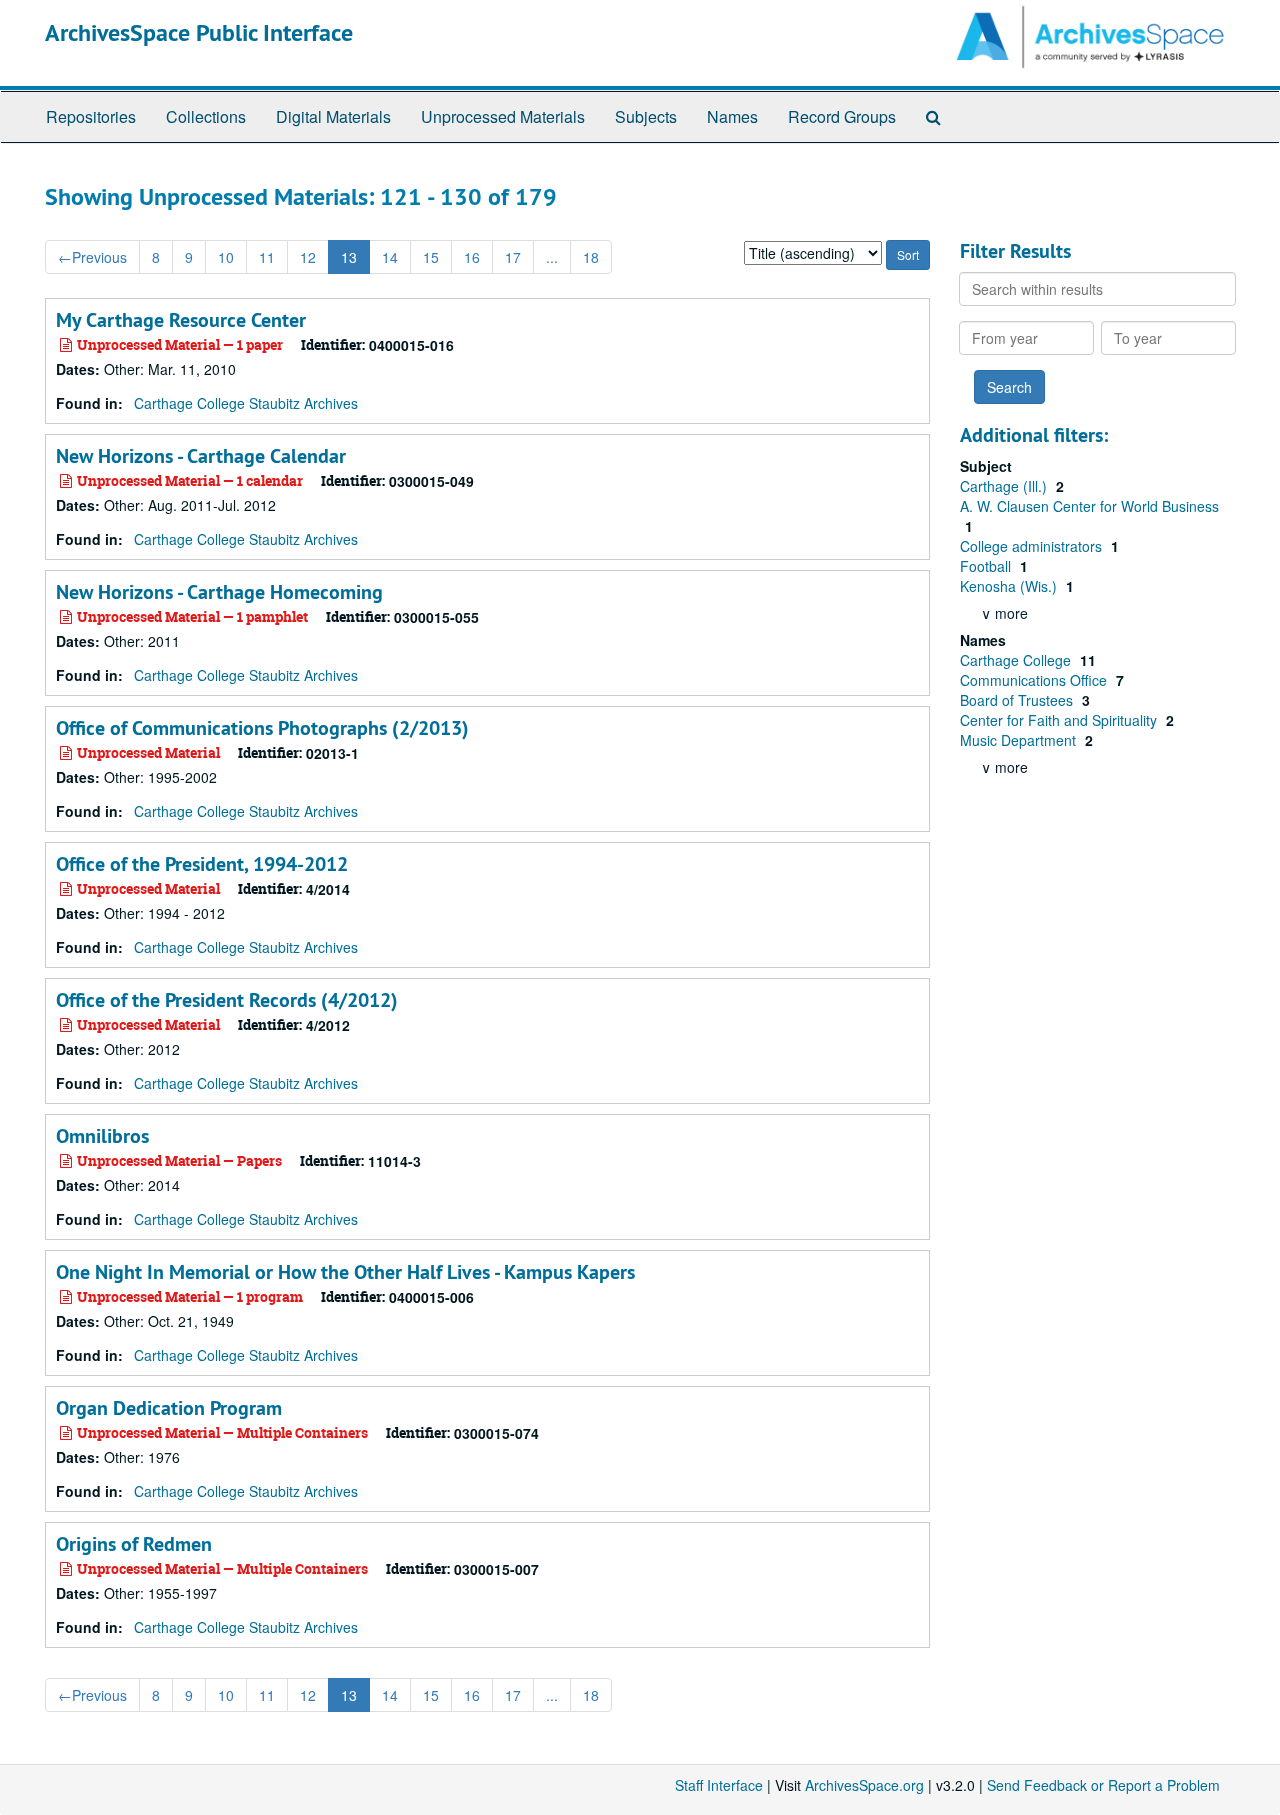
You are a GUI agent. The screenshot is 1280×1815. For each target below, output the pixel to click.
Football (987, 566)
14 (390, 257)
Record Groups (842, 116)
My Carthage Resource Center (181, 320)
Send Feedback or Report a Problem (1103, 1785)
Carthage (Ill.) (1005, 486)
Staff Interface (719, 1785)
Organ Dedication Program (169, 1408)
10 (226, 257)
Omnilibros (102, 1136)
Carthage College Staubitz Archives (246, 403)
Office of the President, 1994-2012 (202, 864)
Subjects (646, 116)
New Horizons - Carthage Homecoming (219, 592)
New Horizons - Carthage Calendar (201, 456)
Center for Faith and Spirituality (1060, 720)
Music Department (1020, 740)
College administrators (1033, 546)
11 (267, 257)
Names (732, 116)
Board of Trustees (1018, 700)
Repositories (91, 116)
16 (472, 257)
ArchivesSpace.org (864, 1785)
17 (513, 257)
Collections (206, 116)
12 (308, 257)
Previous (92, 257)
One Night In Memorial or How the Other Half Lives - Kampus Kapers (345, 1272)
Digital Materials (333, 116)
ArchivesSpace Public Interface (199, 32)
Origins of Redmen (134, 1544)
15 (431, 257)
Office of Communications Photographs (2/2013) (262, 728)
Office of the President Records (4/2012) (227, 1000)
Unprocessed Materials (503, 116)
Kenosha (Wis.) (1010, 586)
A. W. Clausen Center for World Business (1089, 506)
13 (349, 257)
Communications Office (1035, 680)
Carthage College (1017, 660)
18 (591, 257)
